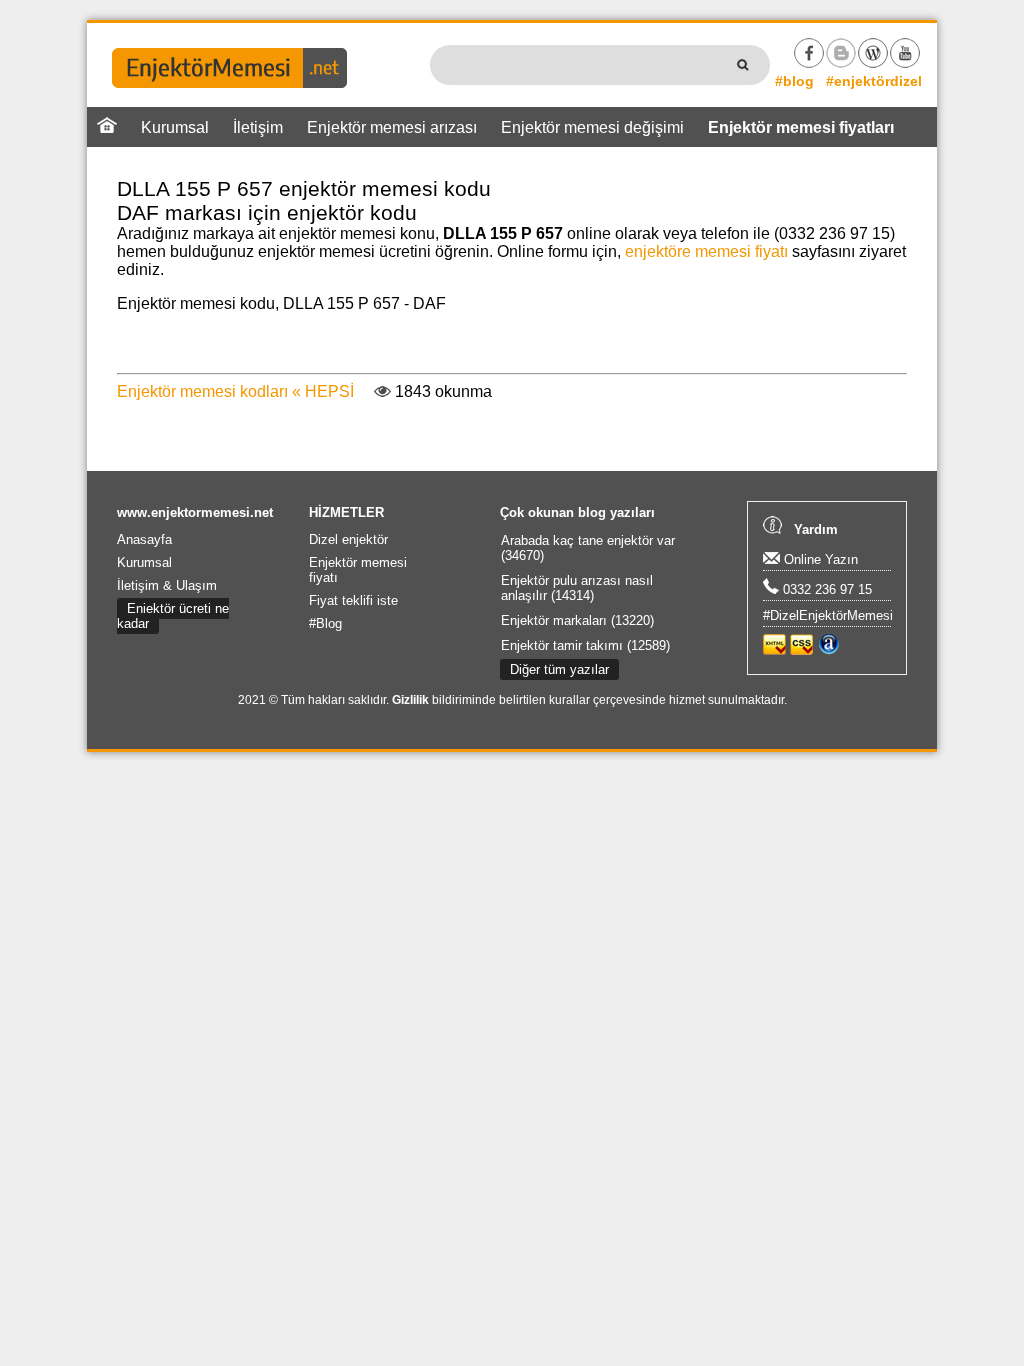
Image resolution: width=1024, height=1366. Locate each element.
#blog (794, 81)
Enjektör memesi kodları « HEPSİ (235, 391)
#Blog (325, 623)
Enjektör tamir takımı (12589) (585, 645)
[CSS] (801, 650)
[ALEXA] (828, 650)
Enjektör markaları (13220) (577, 620)
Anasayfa (144, 539)
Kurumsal (175, 127)
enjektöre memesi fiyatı (706, 251)
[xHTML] (774, 650)
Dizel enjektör (348, 539)
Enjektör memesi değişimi (592, 127)
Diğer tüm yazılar (559, 669)
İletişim (258, 127)
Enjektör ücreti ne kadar (173, 616)
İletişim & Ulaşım (167, 585)
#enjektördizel (874, 81)
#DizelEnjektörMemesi (828, 615)
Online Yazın (819, 559)
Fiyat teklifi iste (353, 600)
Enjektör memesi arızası (392, 127)
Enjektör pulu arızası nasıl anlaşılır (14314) (577, 588)
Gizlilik (410, 700)
